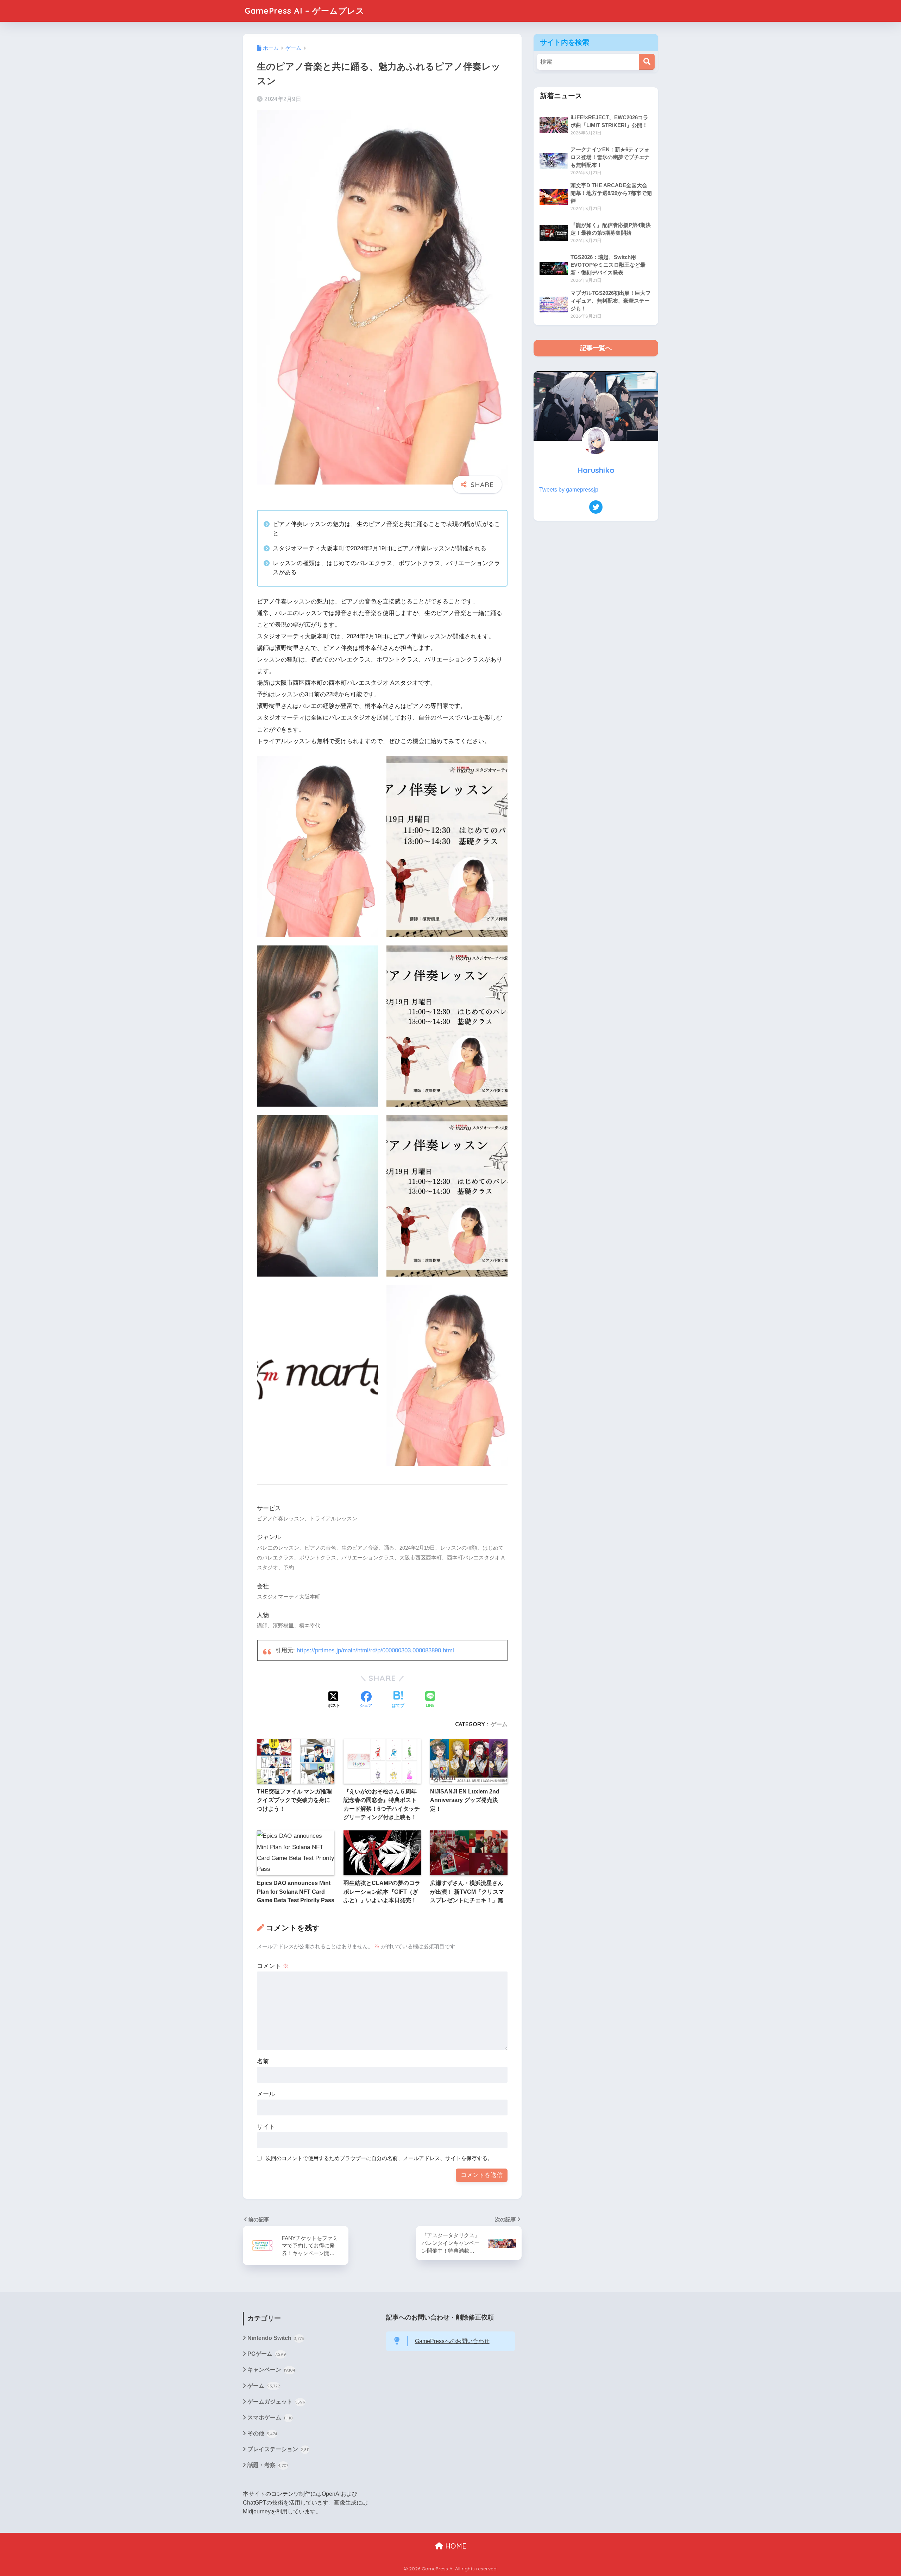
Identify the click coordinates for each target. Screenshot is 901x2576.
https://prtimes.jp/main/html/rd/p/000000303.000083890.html (375, 1650)
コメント (273, 1966)
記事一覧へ (596, 348)
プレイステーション (278, 2449)
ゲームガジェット (276, 2402)
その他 (262, 2433)
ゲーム (499, 1724)
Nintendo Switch (276, 2338)
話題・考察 (268, 2465)
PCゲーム (267, 2354)
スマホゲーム (270, 2417)
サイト (266, 2127)
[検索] (647, 62)
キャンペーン (271, 2370)
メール (266, 2094)
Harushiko (596, 470)
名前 (263, 2061)
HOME (455, 2546)
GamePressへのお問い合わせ (452, 2341)
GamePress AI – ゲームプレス (305, 11)
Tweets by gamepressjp (569, 490)
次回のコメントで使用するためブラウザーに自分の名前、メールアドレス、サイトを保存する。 (379, 2158)
